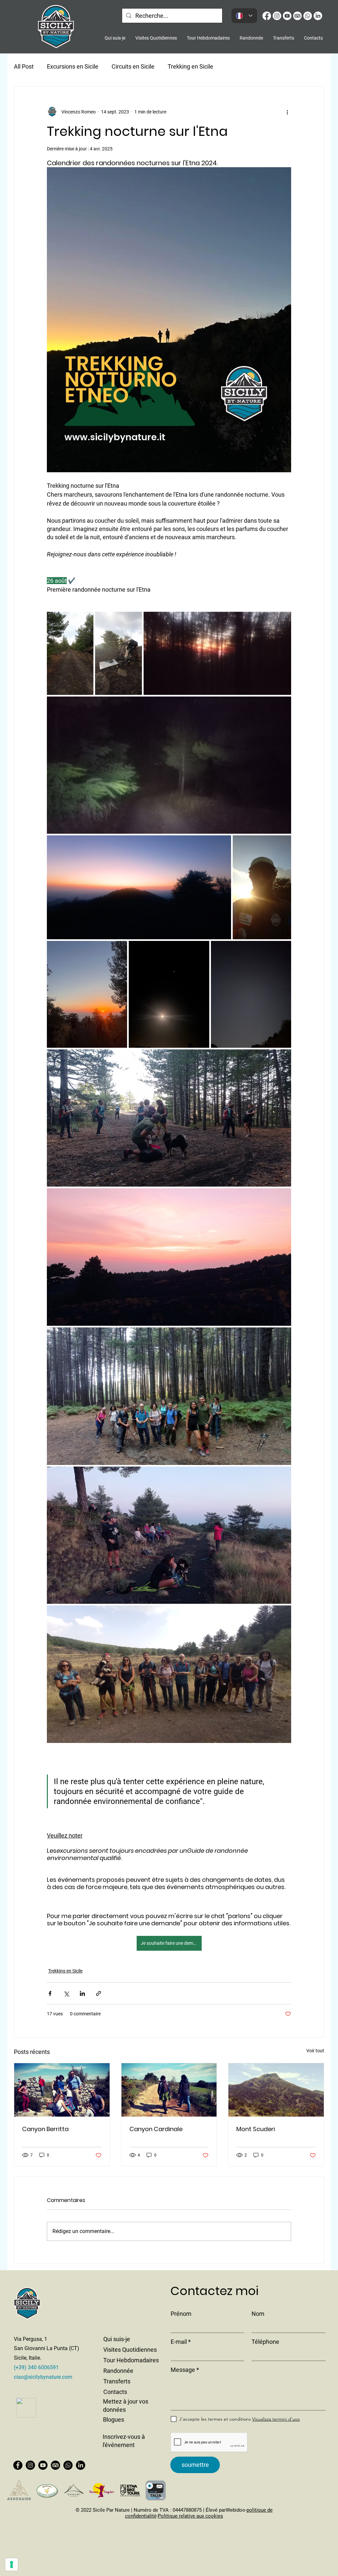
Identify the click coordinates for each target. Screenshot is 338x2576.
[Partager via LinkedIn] (82, 1993)
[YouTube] (287, 16)
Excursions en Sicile (73, 66)
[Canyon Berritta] (62, 2090)
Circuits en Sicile (133, 66)
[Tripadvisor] (297, 16)
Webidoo (236, 2510)
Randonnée (118, 2371)
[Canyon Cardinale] (169, 2090)
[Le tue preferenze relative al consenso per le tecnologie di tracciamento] (12, 2564)
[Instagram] (30, 2465)
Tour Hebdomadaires (131, 2360)
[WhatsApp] (308, 16)
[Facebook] (267, 16)
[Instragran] (277, 16)
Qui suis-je (117, 2339)
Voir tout (315, 2051)
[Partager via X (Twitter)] (66, 1993)
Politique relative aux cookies (190, 2516)
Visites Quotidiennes (130, 2350)
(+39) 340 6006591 (36, 2367)
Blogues (114, 2420)
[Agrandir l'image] (70, 653)
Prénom (181, 2314)
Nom (258, 2314)
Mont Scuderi (256, 2129)
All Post (24, 66)
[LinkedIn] (318, 16)
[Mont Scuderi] (276, 2090)
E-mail (179, 2342)
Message (183, 2370)
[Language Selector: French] (244, 16)
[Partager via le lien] (99, 1993)
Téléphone (265, 2342)
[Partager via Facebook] (50, 1993)
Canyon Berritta (45, 2129)
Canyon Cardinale (156, 2129)
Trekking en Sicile (190, 66)
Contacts (115, 2392)
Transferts (117, 2381)
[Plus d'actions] (287, 112)
